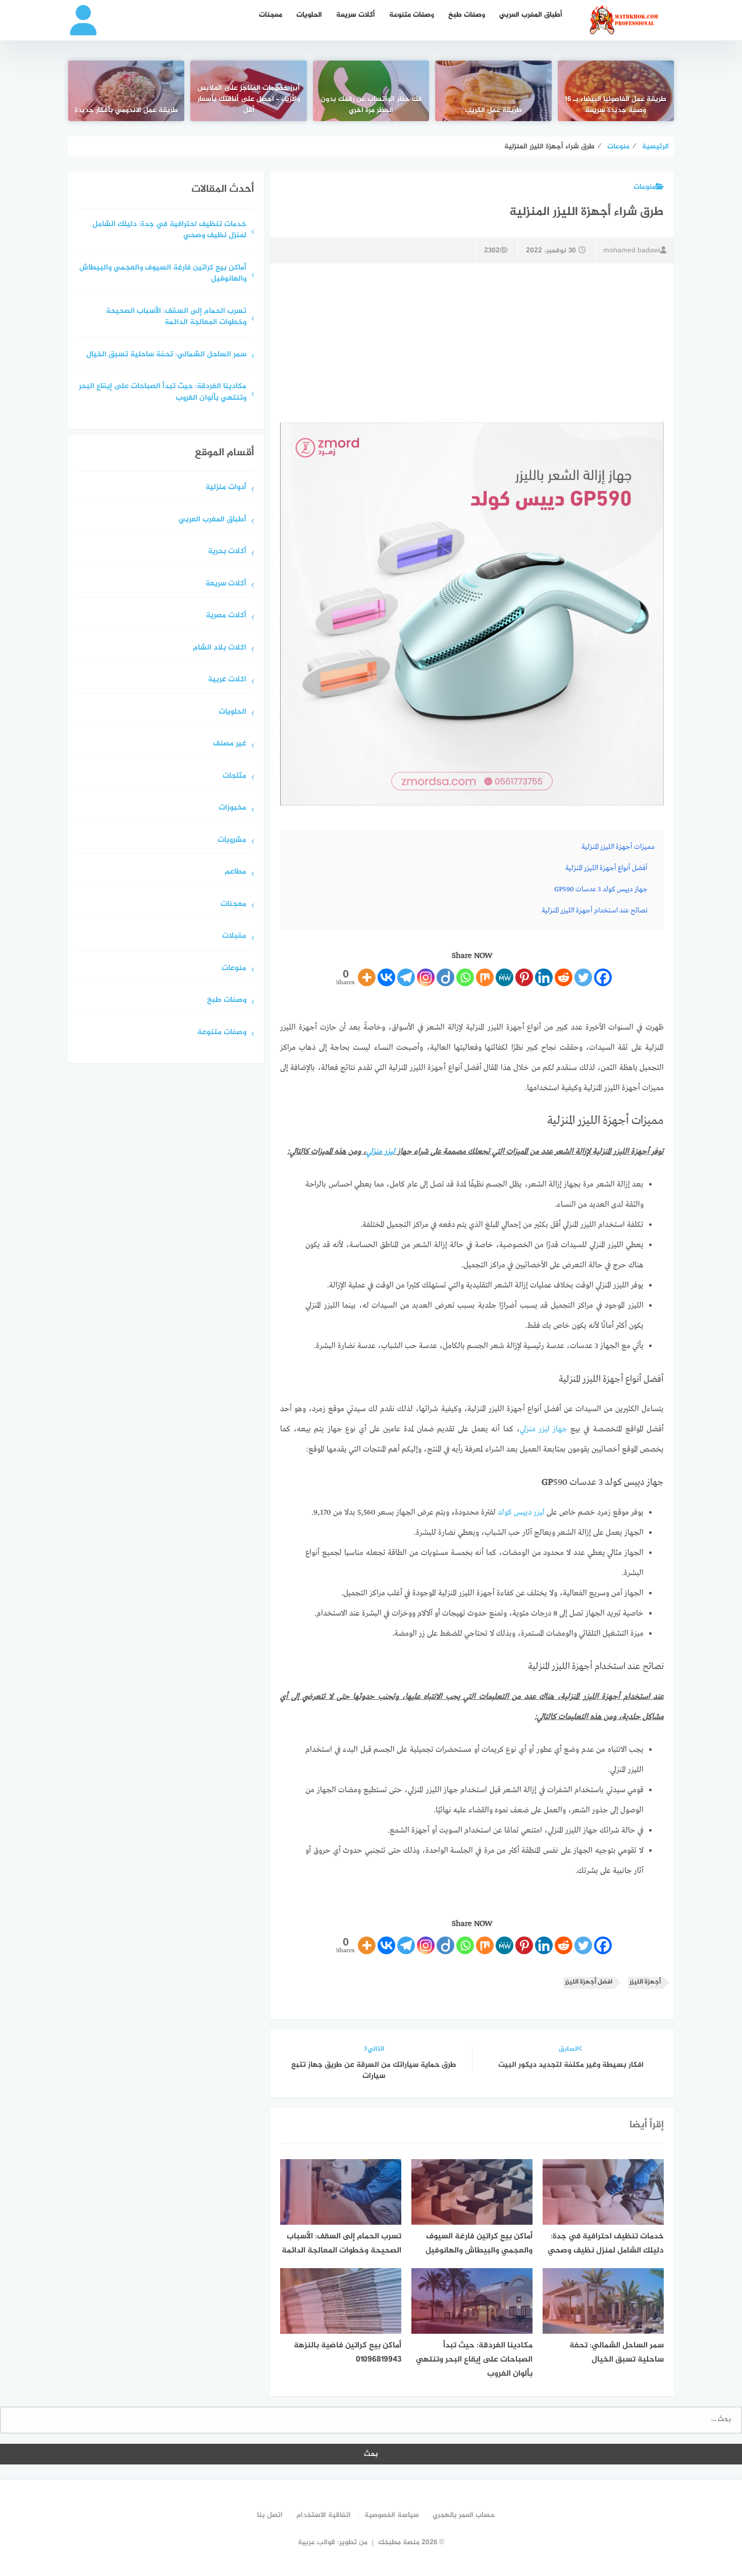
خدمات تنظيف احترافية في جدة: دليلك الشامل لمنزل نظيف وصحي (169, 231)
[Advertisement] (472, 342)
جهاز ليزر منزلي (544, 1429)
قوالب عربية (316, 2542)
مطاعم (235, 872)
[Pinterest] (524, 977)
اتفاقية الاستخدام (324, 2515)
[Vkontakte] (386, 977)
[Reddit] (564, 977)
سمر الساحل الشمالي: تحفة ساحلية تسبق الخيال (166, 355)
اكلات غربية (227, 680)
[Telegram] (406, 977)
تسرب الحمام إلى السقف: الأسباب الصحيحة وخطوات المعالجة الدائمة (176, 317)
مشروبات (232, 841)
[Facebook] (603, 977)
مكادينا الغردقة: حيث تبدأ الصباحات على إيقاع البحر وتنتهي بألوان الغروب (163, 393)
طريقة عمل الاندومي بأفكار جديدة (126, 111)
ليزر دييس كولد (521, 1513)
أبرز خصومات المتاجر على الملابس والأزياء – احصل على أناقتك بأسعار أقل (249, 99)
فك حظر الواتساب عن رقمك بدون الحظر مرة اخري (371, 105)
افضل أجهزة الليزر (589, 1982)
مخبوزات (232, 808)
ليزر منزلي (381, 1152)
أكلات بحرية (227, 552)
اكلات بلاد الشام (220, 648)
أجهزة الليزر (645, 1982)
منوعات (645, 187)
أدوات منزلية (226, 488)
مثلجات (234, 776)
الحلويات (309, 15)
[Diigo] (445, 977)
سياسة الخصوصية (392, 2515)
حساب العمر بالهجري (464, 2515)
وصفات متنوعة (412, 15)
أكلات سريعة (356, 15)
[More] (367, 977)
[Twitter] (583, 977)
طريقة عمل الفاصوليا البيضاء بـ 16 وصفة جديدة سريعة (616, 105)
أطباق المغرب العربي (531, 15)
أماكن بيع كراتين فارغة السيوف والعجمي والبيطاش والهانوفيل (163, 274)
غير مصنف (230, 744)
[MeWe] (505, 977)
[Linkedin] (544, 977)
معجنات (271, 15)
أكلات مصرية (226, 616)
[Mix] (485, 977)
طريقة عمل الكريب (493, 111)
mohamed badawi (632, 251)
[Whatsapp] (465, 977)
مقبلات (234, 936)
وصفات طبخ (467, 15)
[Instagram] (426, 977)
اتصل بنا (270, 2515)
